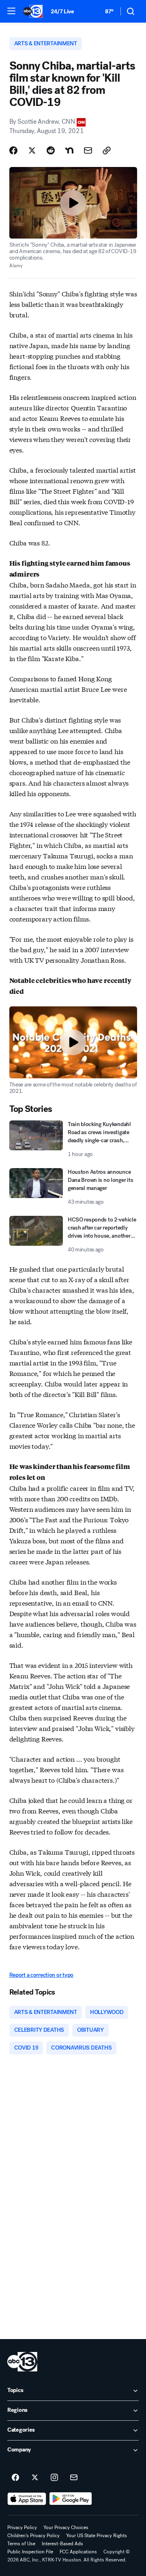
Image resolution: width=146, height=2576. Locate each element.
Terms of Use (21, 2544)
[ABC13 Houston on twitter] (35, 2478)
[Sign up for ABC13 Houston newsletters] (74, 2478)
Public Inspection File (30, 2552)
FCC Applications (78, 2552)
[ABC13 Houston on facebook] (15, 2478)
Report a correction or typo (41, 1975)
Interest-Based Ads (62, 2544)
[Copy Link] (107, 150)
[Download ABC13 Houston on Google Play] (71, 2499)
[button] (11, 11)
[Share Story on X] (32, 150)
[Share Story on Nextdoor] (69, 150)
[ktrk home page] (22, 2362)
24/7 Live (62, 12)
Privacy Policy (22, 2527)
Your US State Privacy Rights (97, 2536)
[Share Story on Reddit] (51, 150)
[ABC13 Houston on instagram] (54, 2478)
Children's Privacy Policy (33, 2536)
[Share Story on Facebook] (13, 150)
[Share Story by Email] (88, 150)
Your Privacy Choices (66, 2527)
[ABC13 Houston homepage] (33, 11)
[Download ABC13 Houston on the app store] (27, 2499)
